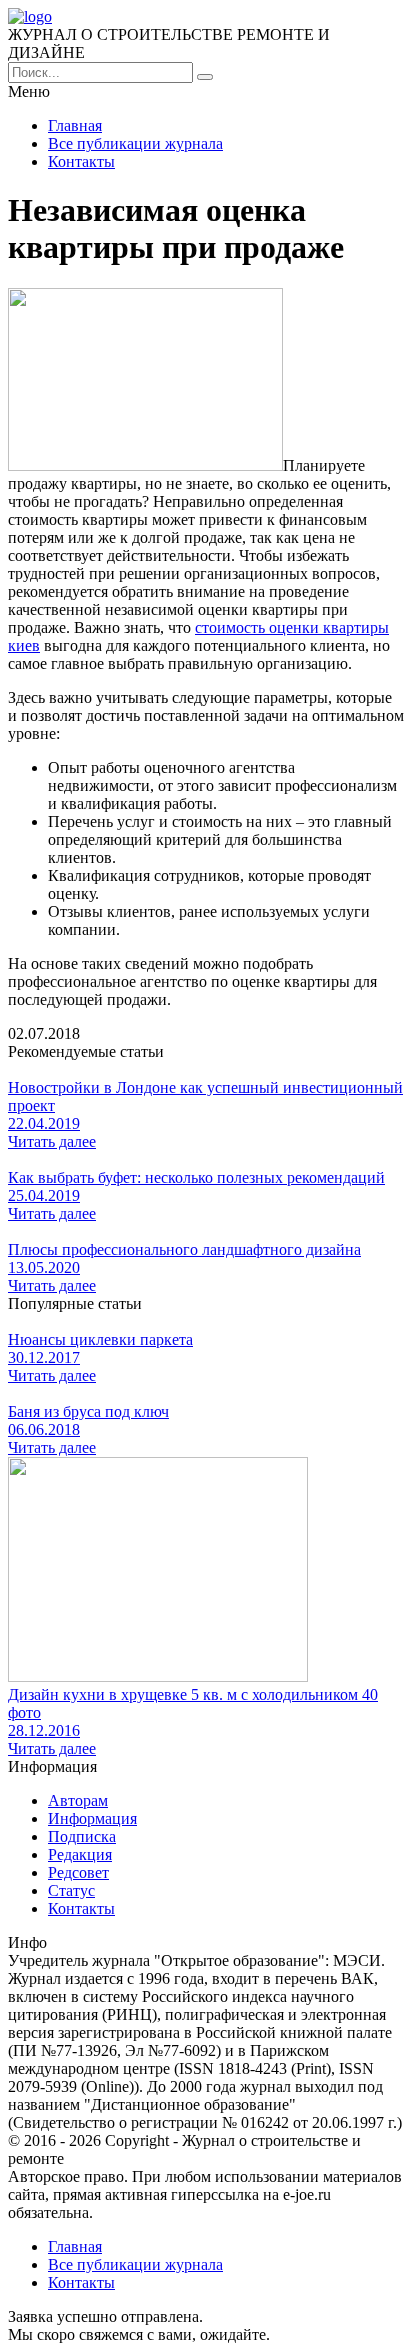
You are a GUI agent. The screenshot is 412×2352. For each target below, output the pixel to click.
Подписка (82, 1836)
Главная (75, 125)
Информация (92, 1818)
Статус (71, 1890)
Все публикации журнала (135, 143)
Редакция (80, 1854)
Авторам (78, 1800)
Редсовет (78, 1872)
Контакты (81, 161)
